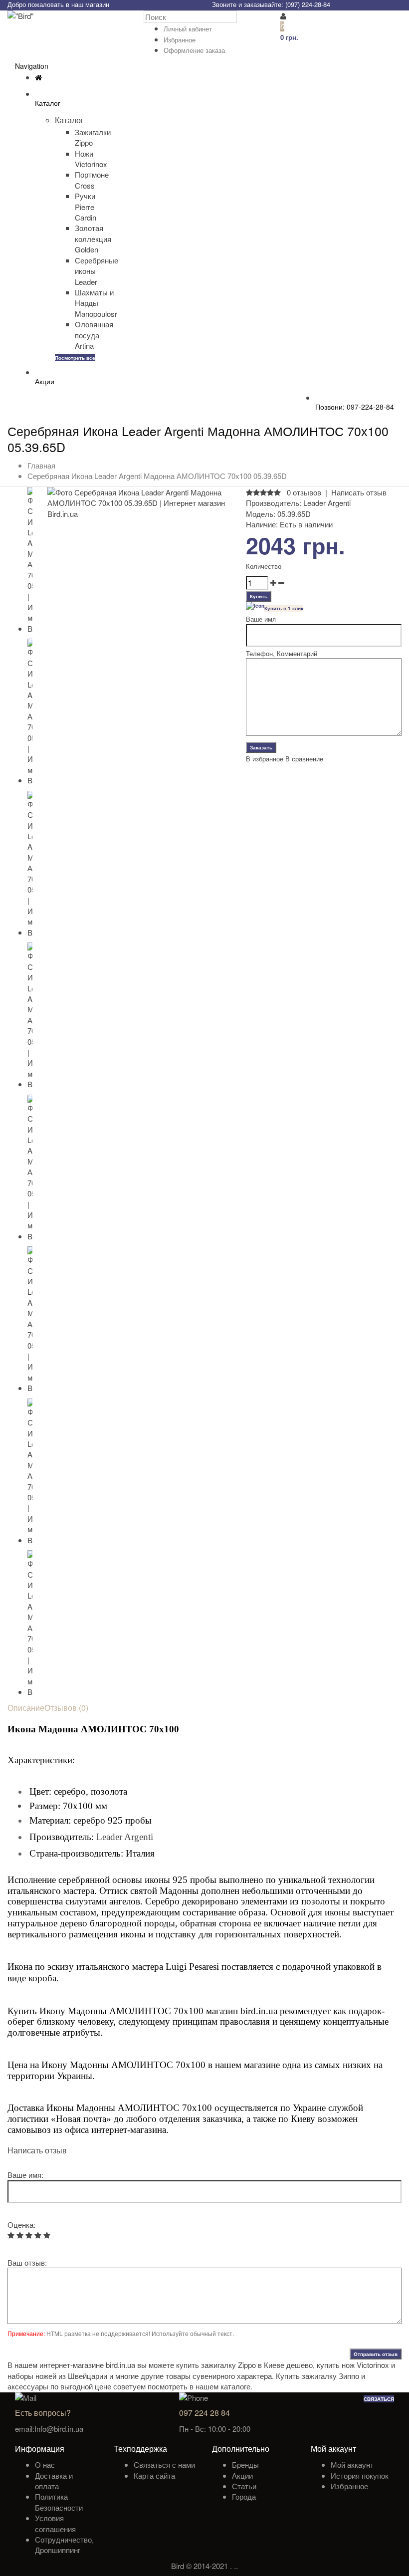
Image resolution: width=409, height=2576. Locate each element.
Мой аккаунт (352, 2464)
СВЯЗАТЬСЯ (379, 2399)
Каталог (69, 120)
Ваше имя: (25, 2175)
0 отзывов (304, 492)
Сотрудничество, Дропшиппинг (64, 2545)
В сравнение (304, 759)
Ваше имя (261, 619)
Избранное (180, 40)
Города (244, 2496)
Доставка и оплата (54, 2481)
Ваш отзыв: (27, 2262)
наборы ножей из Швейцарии (57, 2376)
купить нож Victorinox (353, 2365)
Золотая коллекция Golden (93, 238)
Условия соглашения (55, 2523)
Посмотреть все (75, 358)
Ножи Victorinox (91, 159)
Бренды (245, 2464)
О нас (45, 2464)
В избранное (265, 759)
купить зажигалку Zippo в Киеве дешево (244, 2365)
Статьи (244, 2486)
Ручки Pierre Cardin (86, 207)
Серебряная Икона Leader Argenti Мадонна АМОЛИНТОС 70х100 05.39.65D (157, 476)
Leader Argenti (327, 503)
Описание (26, 1708)
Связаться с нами (164, 2464)
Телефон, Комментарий (282, 653)
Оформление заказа (194, 50)
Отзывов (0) (66, 1708)
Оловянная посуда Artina (94, 335)
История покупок (360, 2475)
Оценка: (21, 2225)
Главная (41, 465)
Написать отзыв (359, 492)
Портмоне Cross (92, 180)
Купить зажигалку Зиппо (317, 2376)
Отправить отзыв (376, 2354)
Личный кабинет (188, 29)
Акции (242, 2475)
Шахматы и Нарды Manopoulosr (96, 303)
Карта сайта (154, 2475)
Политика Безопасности (59, 2502)
